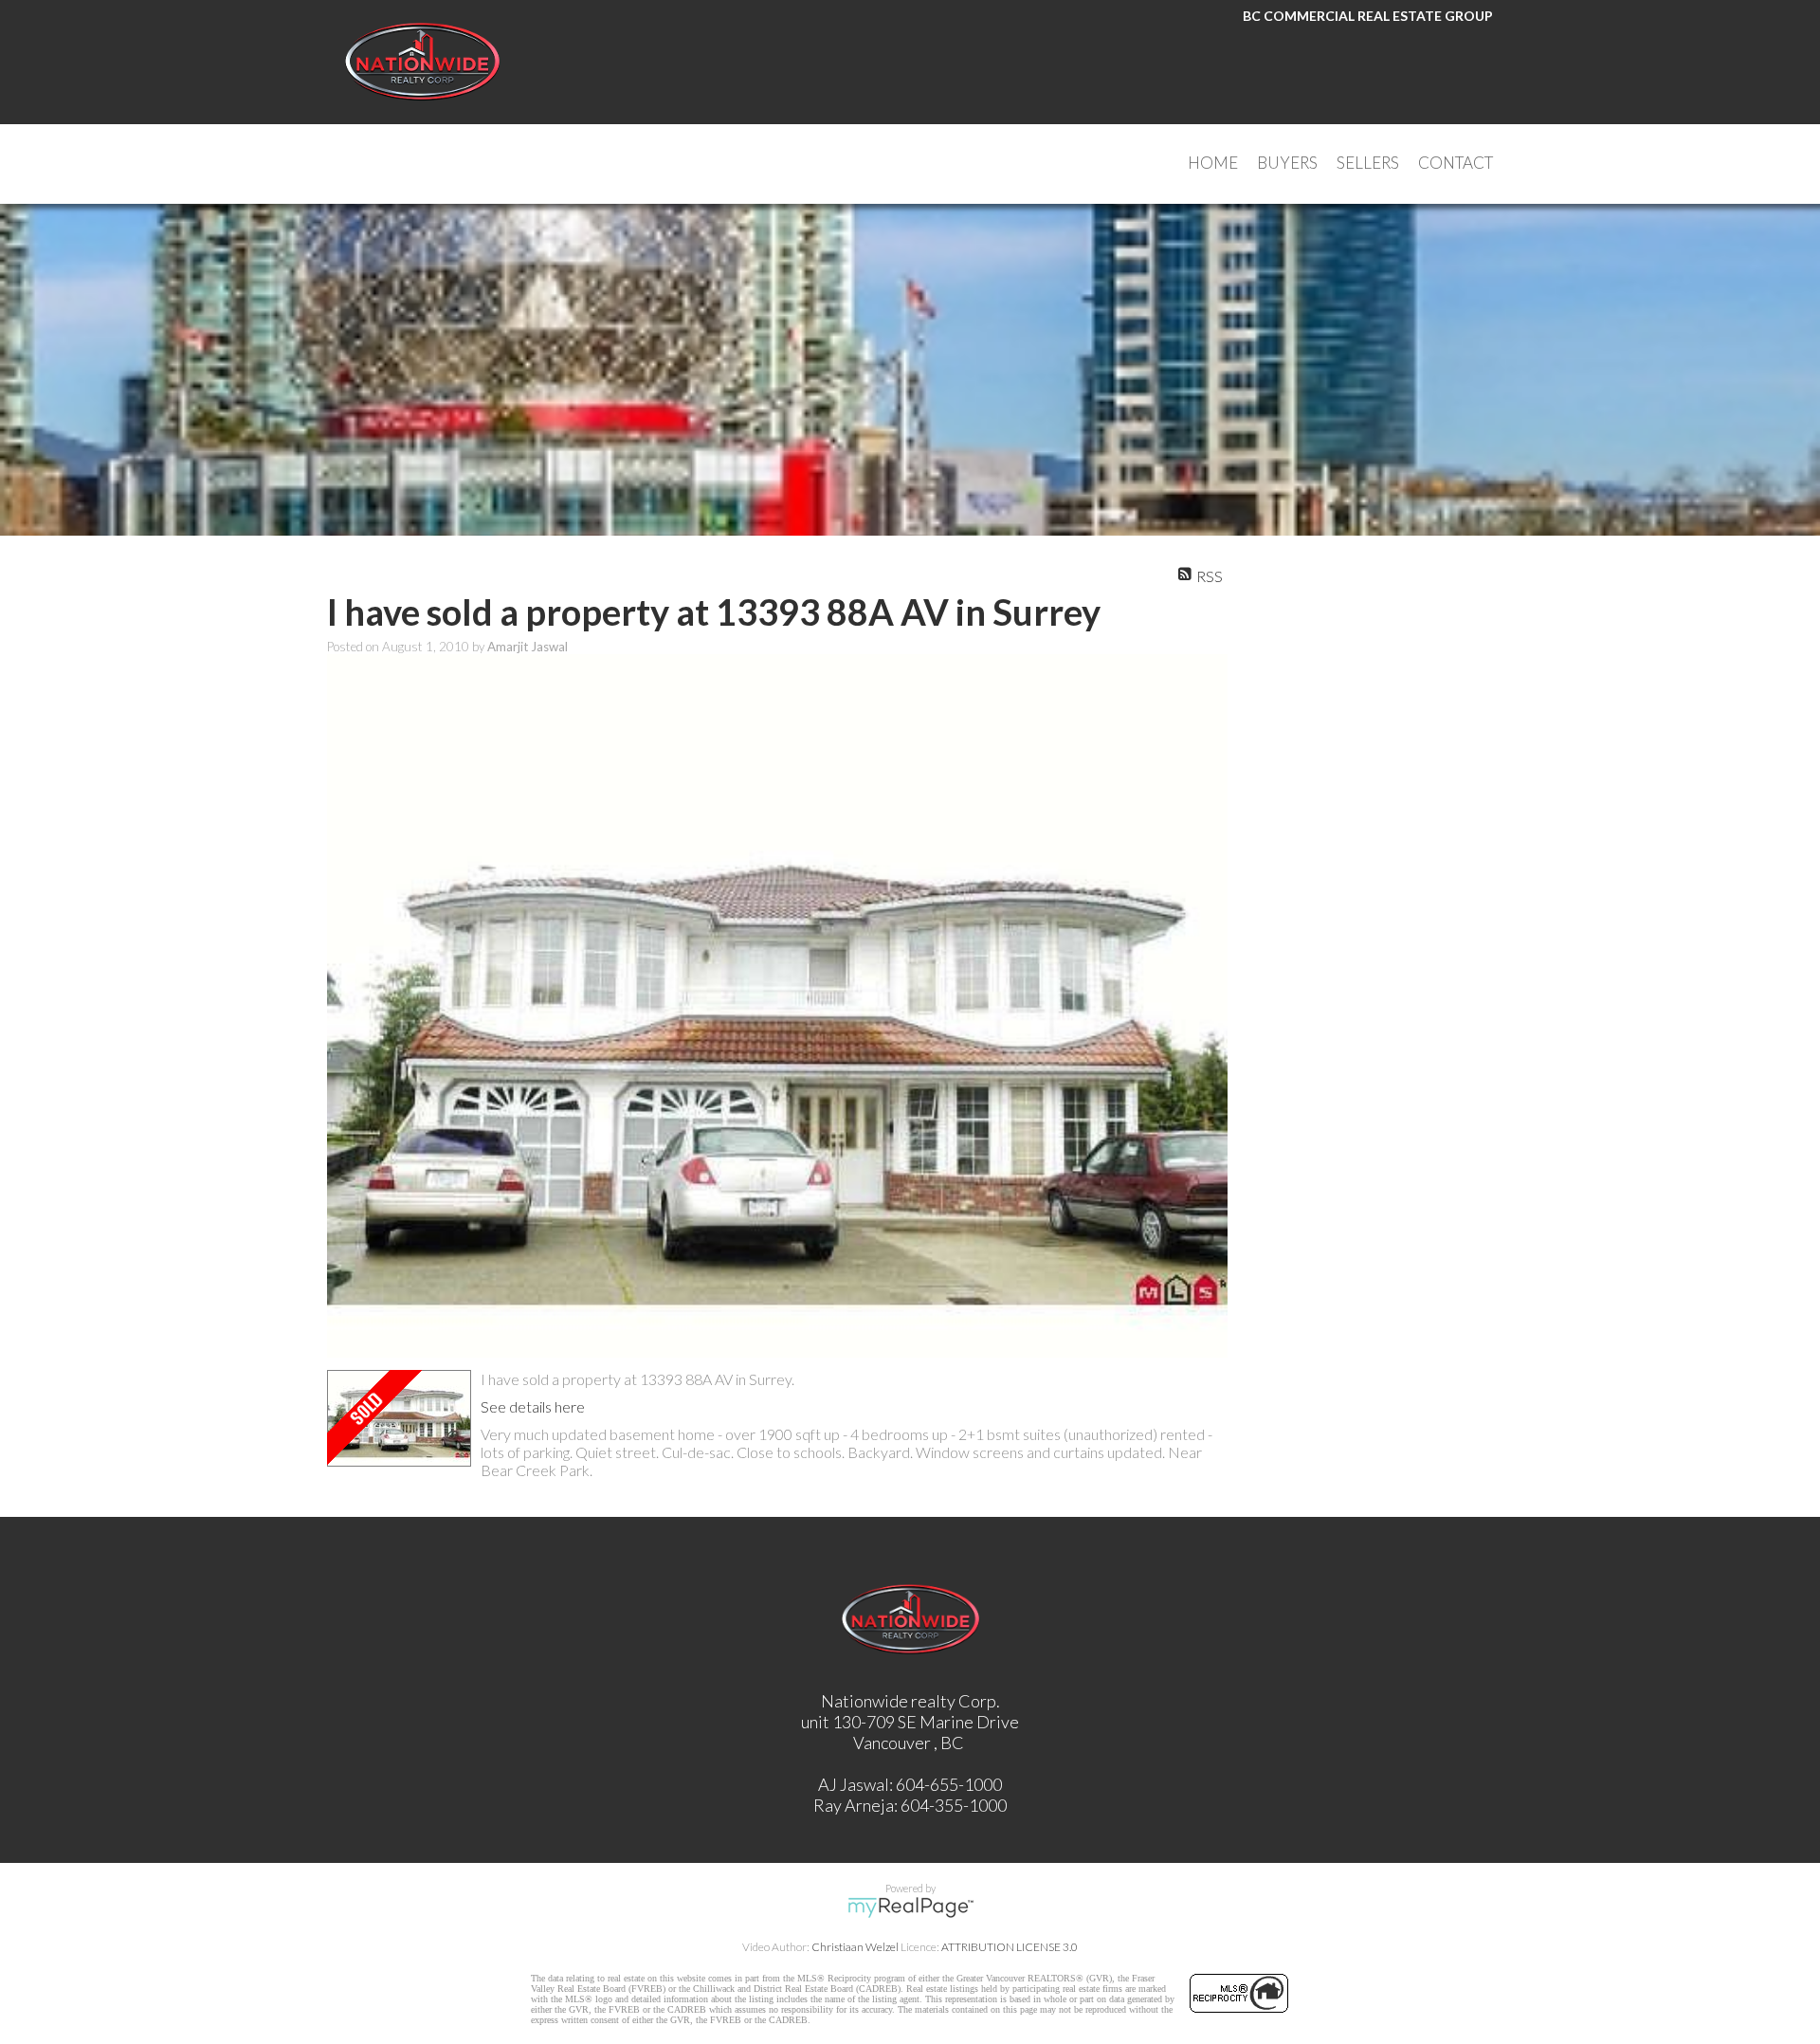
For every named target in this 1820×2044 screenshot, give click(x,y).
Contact (1456, 163)
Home (1213, 163)
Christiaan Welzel (855, 1947)
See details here (533, 1406)
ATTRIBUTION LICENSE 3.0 (1010, 1947)
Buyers (1287, 163)
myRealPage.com (910, 1907)
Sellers (1368, 163)
